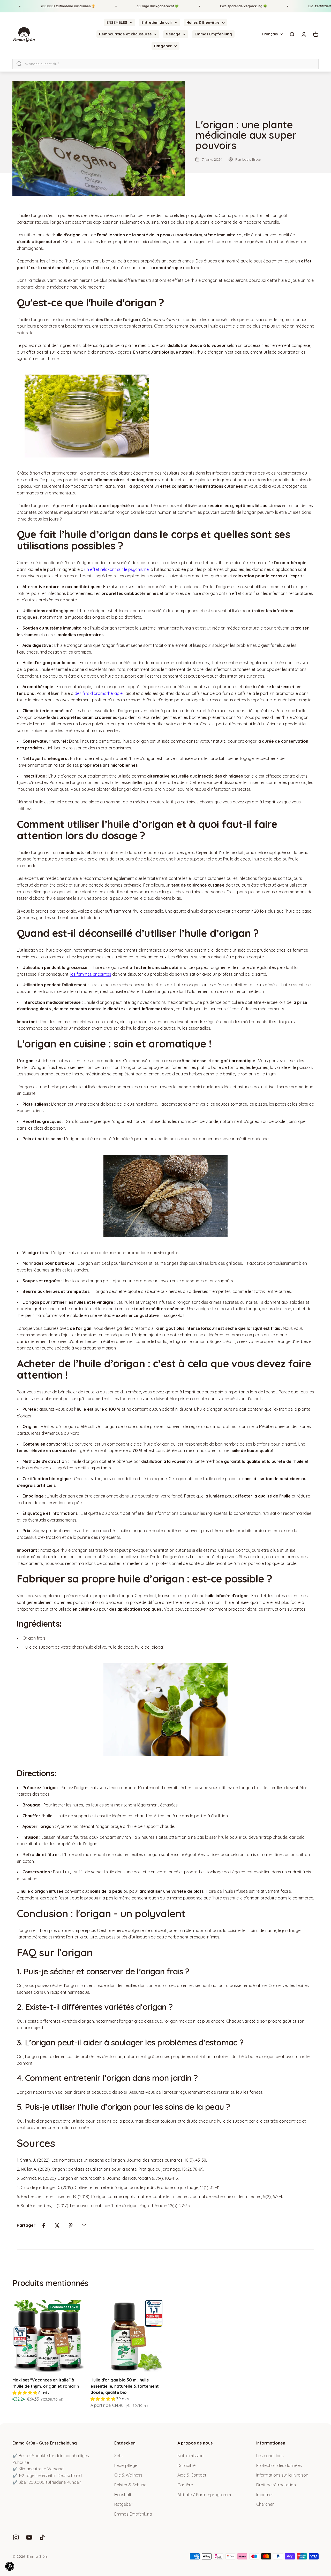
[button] (10, 2566)
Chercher (265, 2504)
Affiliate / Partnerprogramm (204, 2495)
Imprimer (265, 2495)
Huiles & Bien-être (203, 22)
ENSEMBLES (117, 22)
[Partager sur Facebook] (44, 2225)
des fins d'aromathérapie (99, 693)
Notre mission (190, 2456)
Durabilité (186, 2465)
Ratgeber (163, 46)
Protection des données (279, 2465)
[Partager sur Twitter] (57, 2225)
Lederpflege (126, 2465)
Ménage (173, 34)
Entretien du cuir (157, 22)
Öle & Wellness (128, 2475)
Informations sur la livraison (282, 2475)
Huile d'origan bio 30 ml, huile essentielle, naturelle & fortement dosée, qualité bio (125, 2386)
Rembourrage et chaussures (125, 34)
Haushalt (123, 2495)
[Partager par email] (84, 2225)
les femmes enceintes (91, 974)
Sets (118, 2456)
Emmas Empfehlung (213, 34)
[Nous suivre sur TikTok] (42, 2537)
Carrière (185, 2485)
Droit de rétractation (276, 2485)
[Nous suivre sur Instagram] (16, 2537)
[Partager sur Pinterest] (71, 2225)
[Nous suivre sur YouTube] (29, 2537)
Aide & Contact (192, 2475)
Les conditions (270, 2456)
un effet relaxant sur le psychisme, (117, 569)
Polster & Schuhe (130, 2485)
